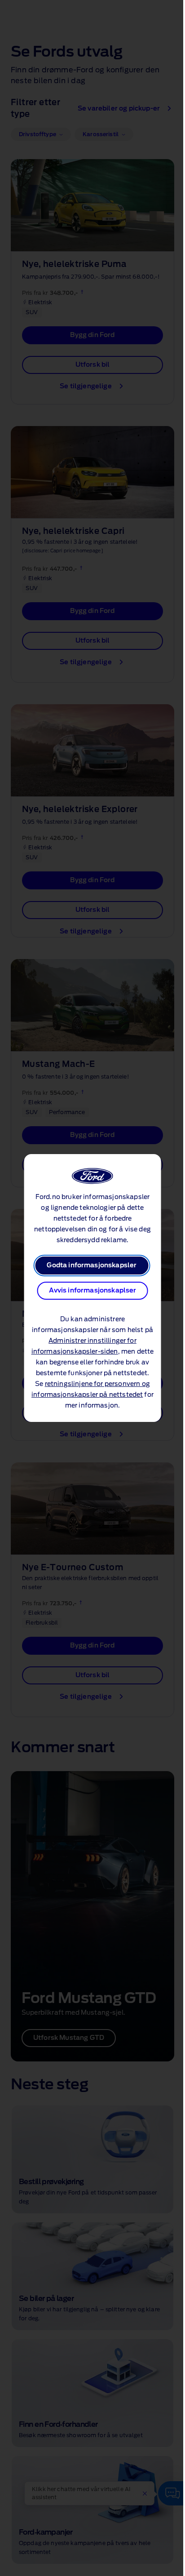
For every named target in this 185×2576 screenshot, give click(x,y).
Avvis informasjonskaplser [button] (93, 1291)
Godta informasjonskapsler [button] (92, 1266)
